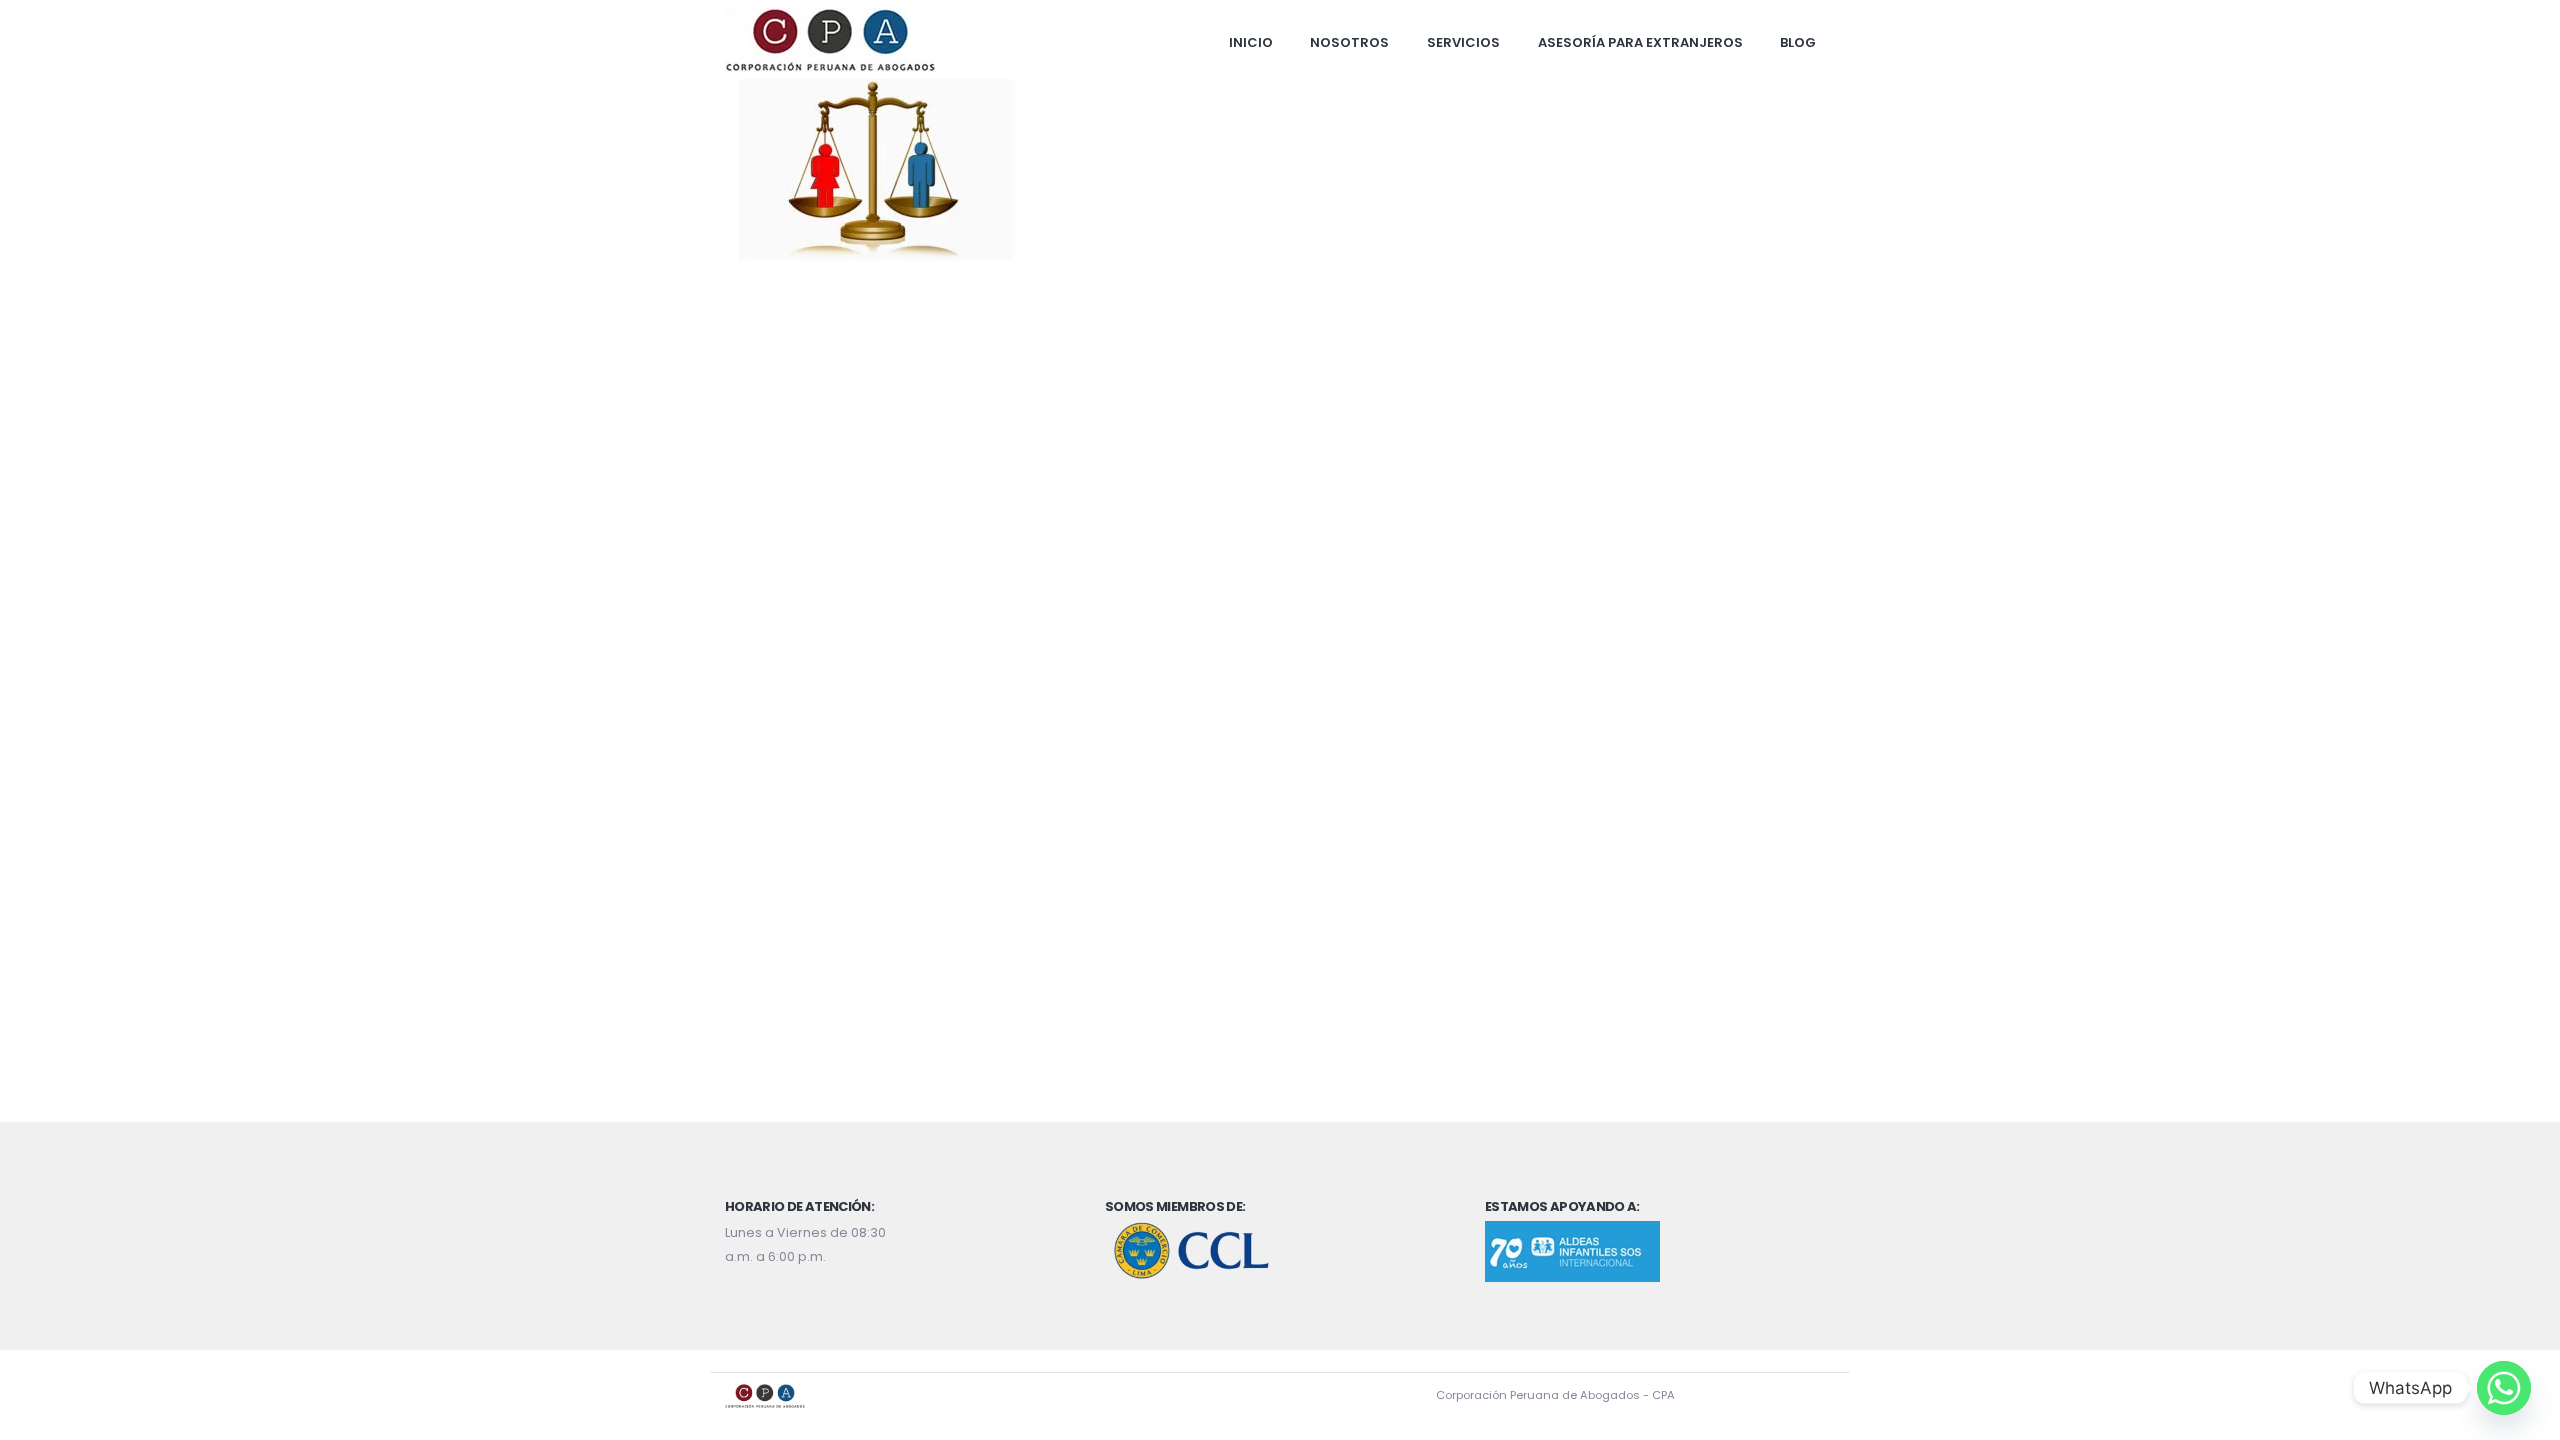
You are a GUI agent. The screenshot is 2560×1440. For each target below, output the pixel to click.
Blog (1798, 42)
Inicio (1251, 42)
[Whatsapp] (2504, 1388)
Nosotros (1349, 42)
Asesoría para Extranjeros (1640, 42)
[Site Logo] (830, 40)
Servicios (1463, 42)
